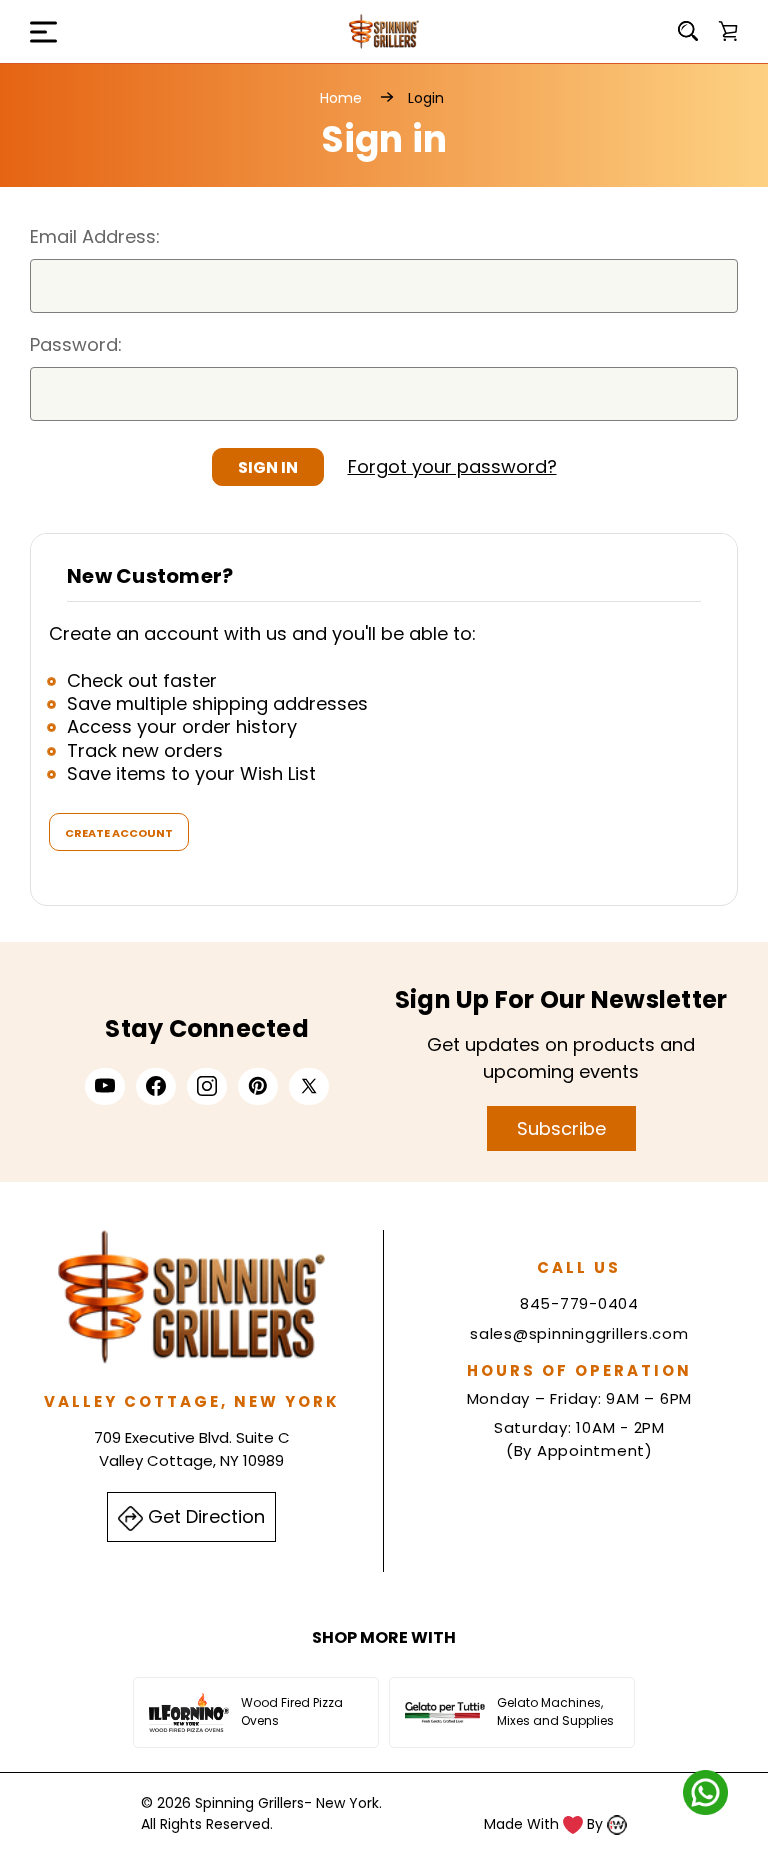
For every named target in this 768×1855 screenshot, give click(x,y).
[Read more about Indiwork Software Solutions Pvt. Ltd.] (617, 1824)
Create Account (119, 833)
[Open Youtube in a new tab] (105, 1086)
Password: (76, 344)
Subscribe (561, 1128)
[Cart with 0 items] (728, 31)
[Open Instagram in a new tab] (207, 1086)
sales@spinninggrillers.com (579, 1333)
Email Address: (95, 236)
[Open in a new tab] (309, 1086)
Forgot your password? (452, 466)
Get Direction (204, 1516)
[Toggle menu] (30, 31)
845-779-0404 (579, 1303)
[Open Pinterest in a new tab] (258, 1086)
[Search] (688, 31)
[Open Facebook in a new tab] (156, 1086)
